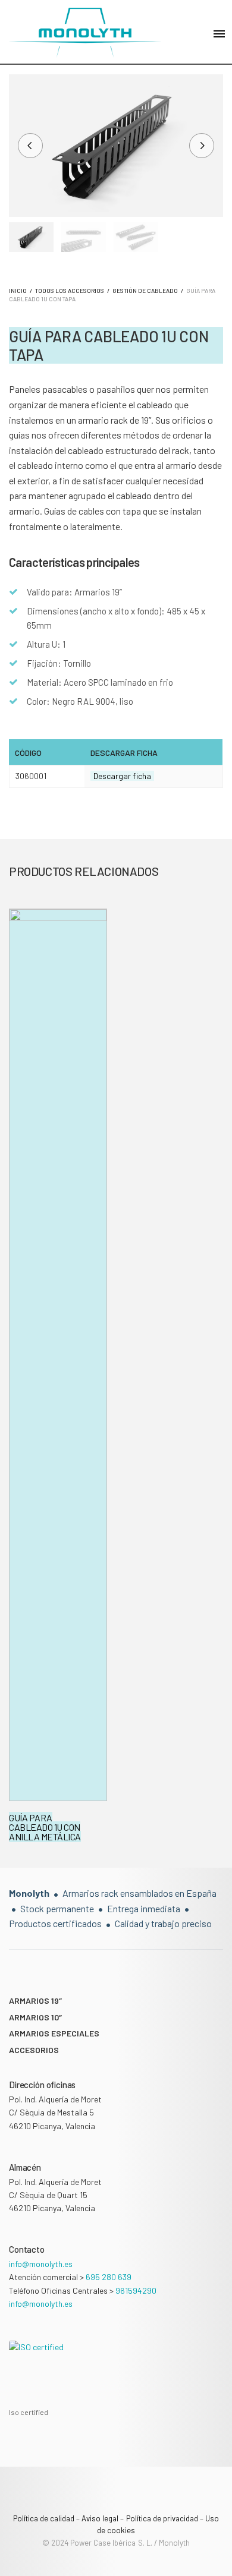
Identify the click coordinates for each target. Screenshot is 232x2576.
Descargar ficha (122, 776)
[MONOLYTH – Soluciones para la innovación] (85, 33)
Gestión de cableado (145, 291)
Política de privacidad (162, 2518)
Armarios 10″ (35, 2017)
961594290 (136, 2290)
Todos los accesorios (70, 291)
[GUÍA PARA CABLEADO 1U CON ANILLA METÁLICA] (58, 1355)
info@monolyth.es (41, 2264)
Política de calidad (44, 2518)
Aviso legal (100, 2518)
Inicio (18, 291)
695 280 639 (109, 2277)
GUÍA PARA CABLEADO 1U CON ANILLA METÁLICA (45, 1827)
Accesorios (34, 2050)
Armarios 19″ (35, 2000)
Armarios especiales (54, 2033)
